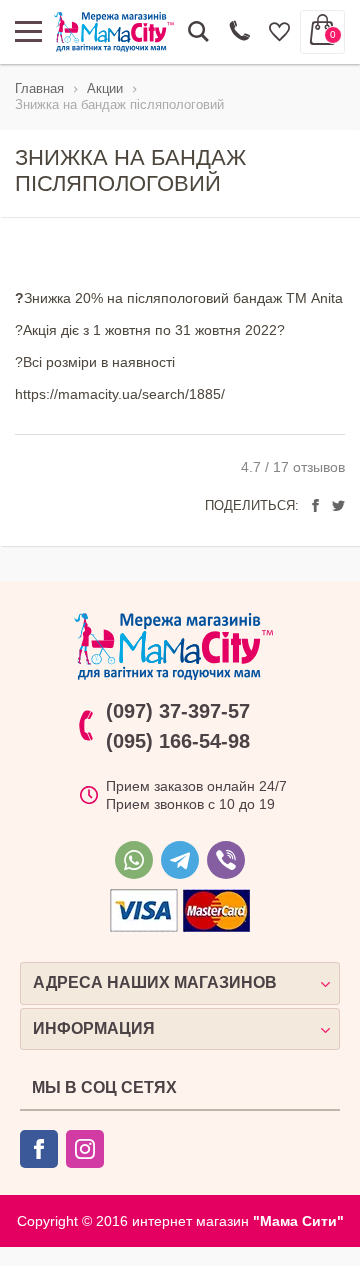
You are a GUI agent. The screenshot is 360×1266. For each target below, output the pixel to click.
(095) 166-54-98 (178, 741)
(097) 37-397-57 (178, 711)
